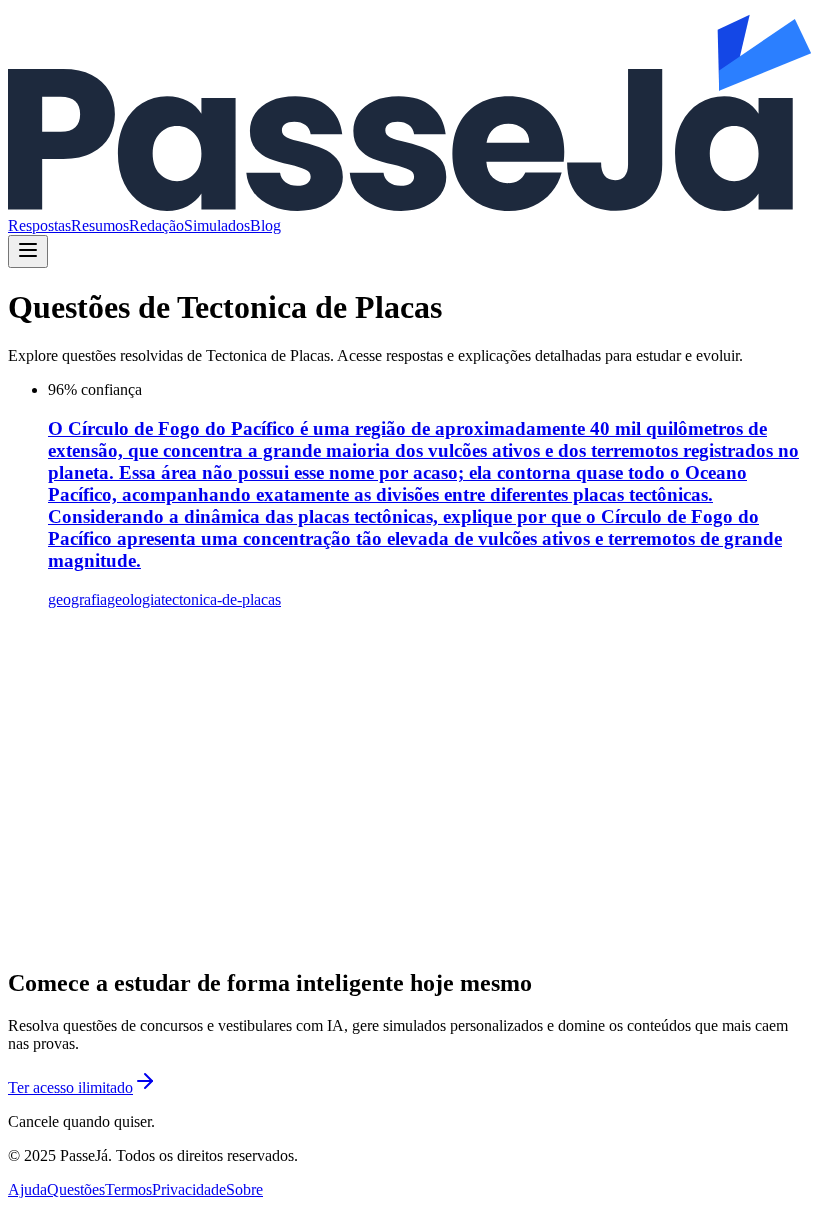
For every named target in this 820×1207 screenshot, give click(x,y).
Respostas (39, 225)
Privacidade (189, 1189)
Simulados (217, 225)
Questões (76, 1189)
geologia (134, 599)
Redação (156, 225)
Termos (128, 1189)
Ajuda (27, 1189)
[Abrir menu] (28, 251)
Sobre (244, 1189)
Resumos (100, 225)
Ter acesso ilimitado (70, 1087)
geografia (77, 599)
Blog (265, 225)
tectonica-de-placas (221, 599)
